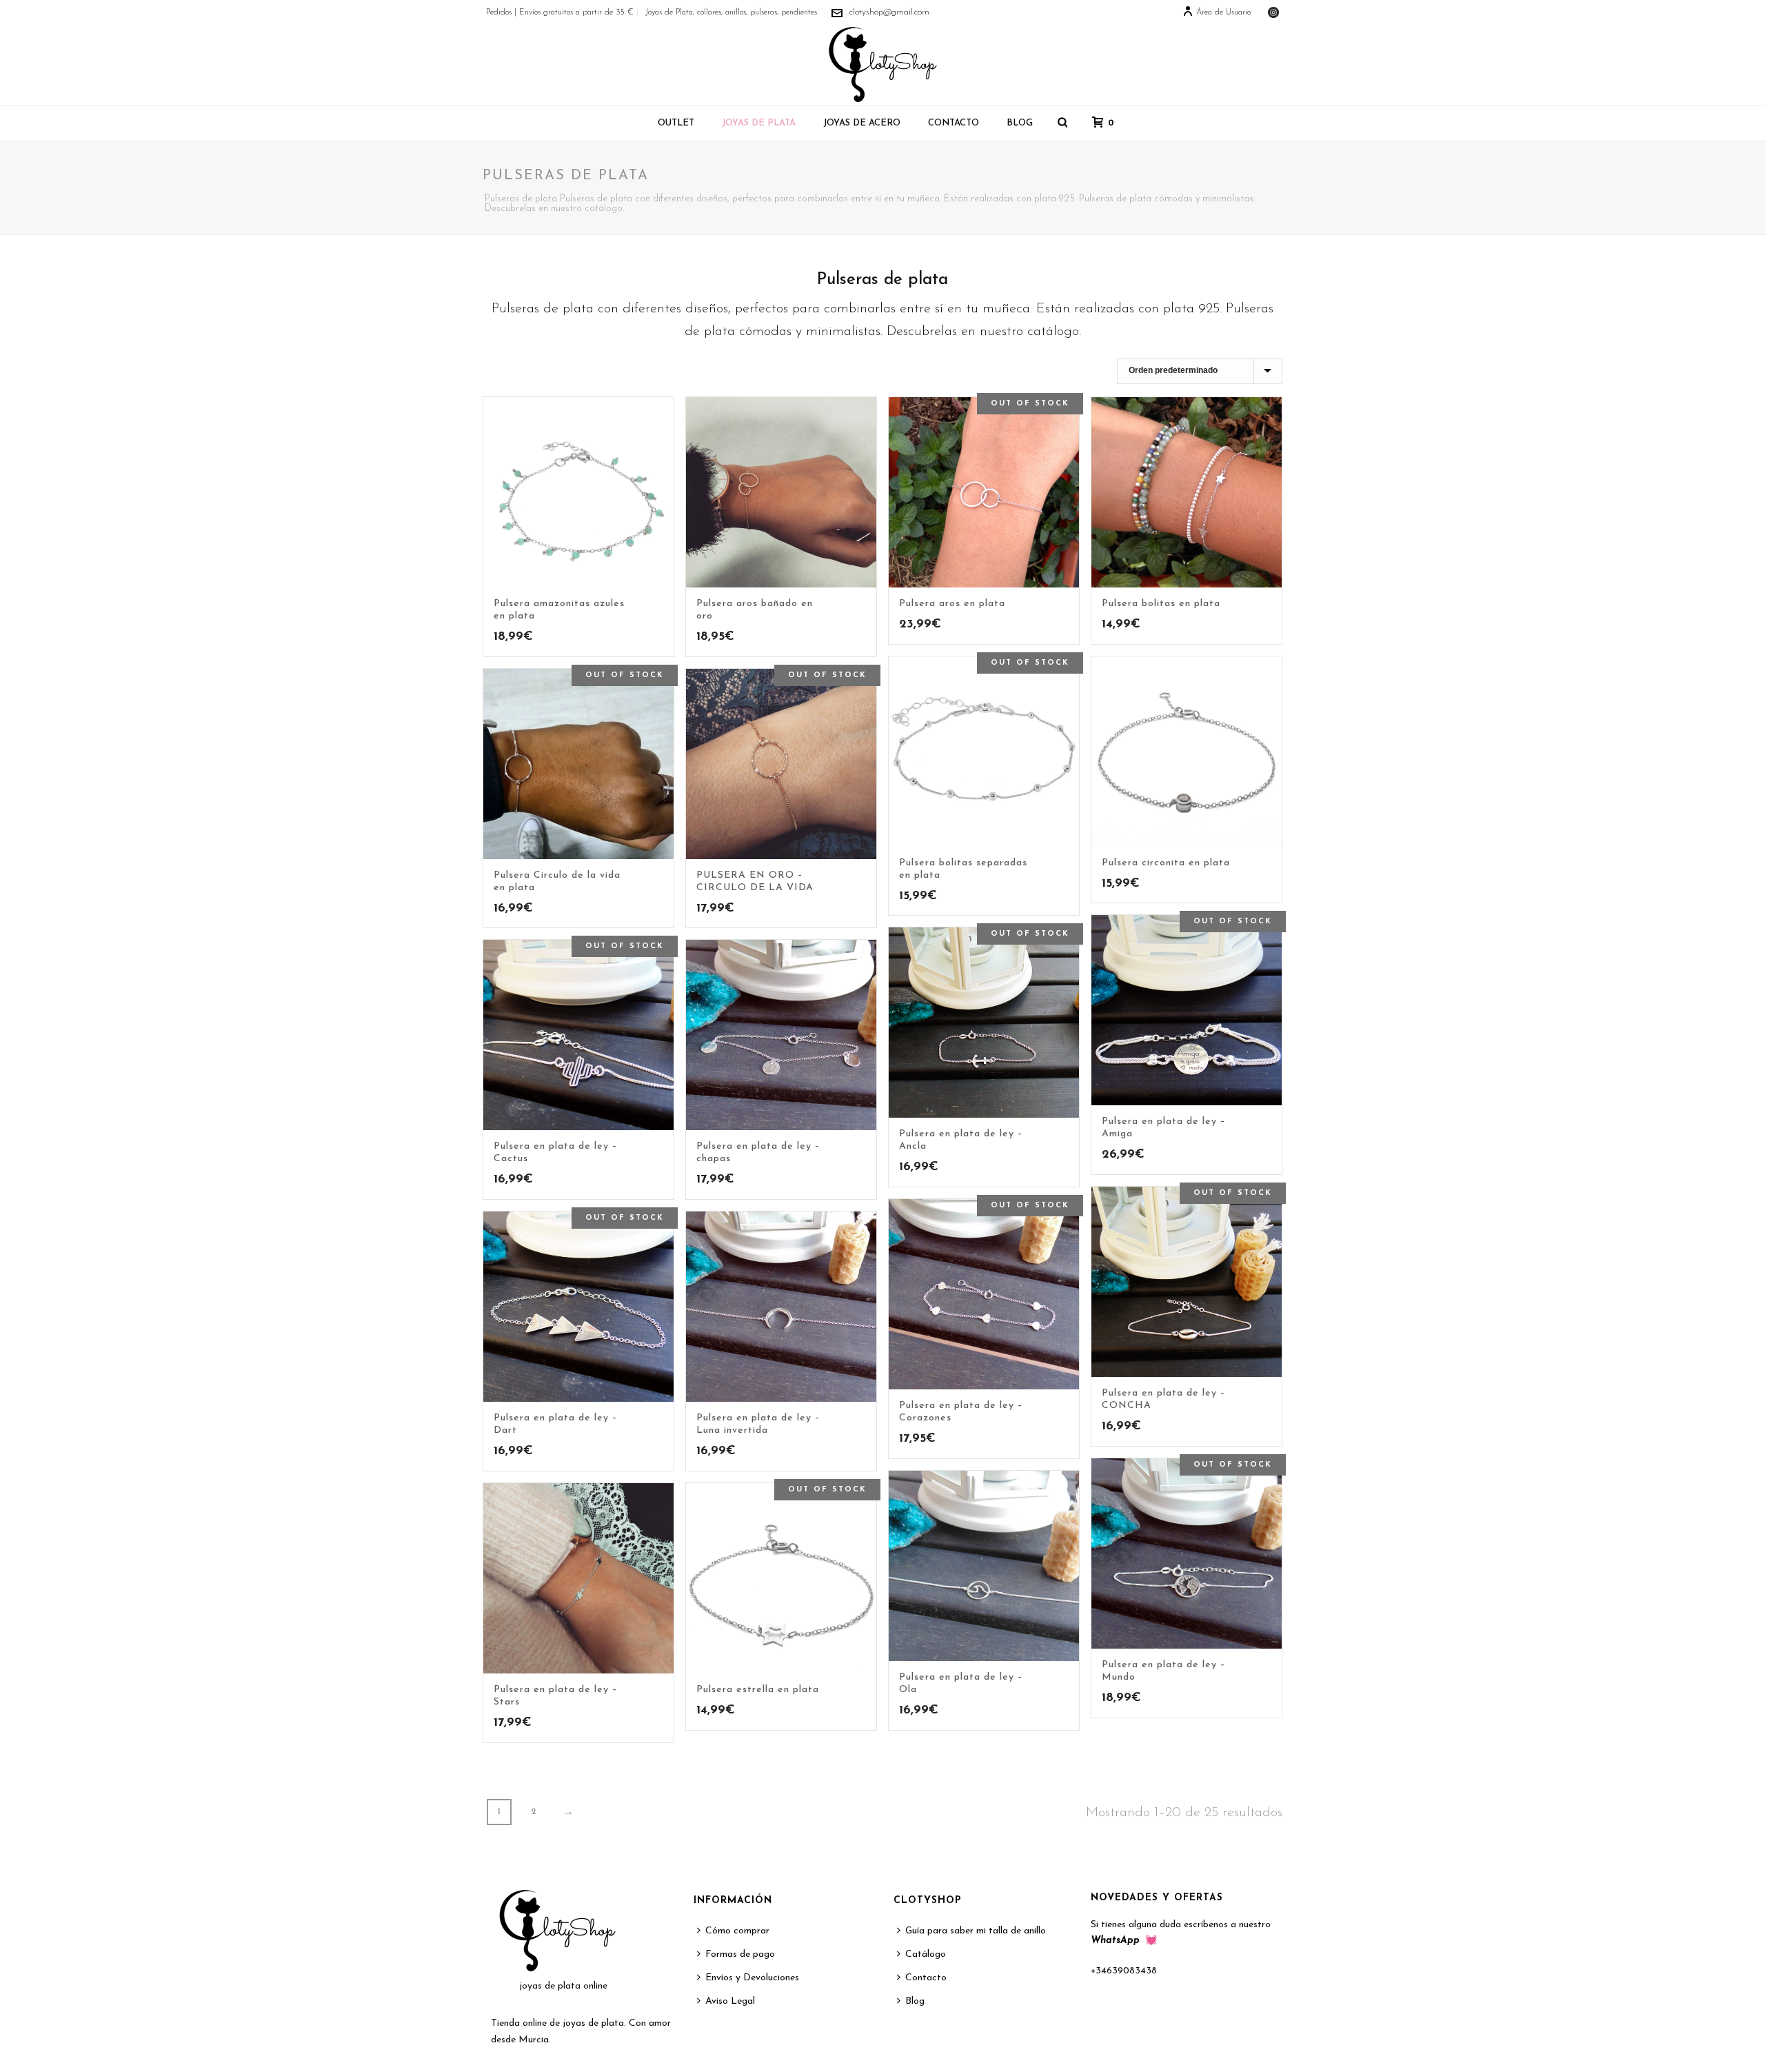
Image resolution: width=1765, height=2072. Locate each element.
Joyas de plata (759, 123)
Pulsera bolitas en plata (1161, 604)
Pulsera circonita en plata (1166, 863)
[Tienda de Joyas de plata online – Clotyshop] (882, 64)
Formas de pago (740, 1954)
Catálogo (926, 1954)
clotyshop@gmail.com (889, 12)
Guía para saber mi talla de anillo (976, 1931)
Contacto (954, 123)
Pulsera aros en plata (952, 604)
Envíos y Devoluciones (752, 1978)
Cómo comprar (737, 1931)
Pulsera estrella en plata (758, 1690)
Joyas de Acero (862, 123)
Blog (1020, 123)
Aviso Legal (730, 2001)
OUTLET (676, 123)
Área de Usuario (1223, 12)
